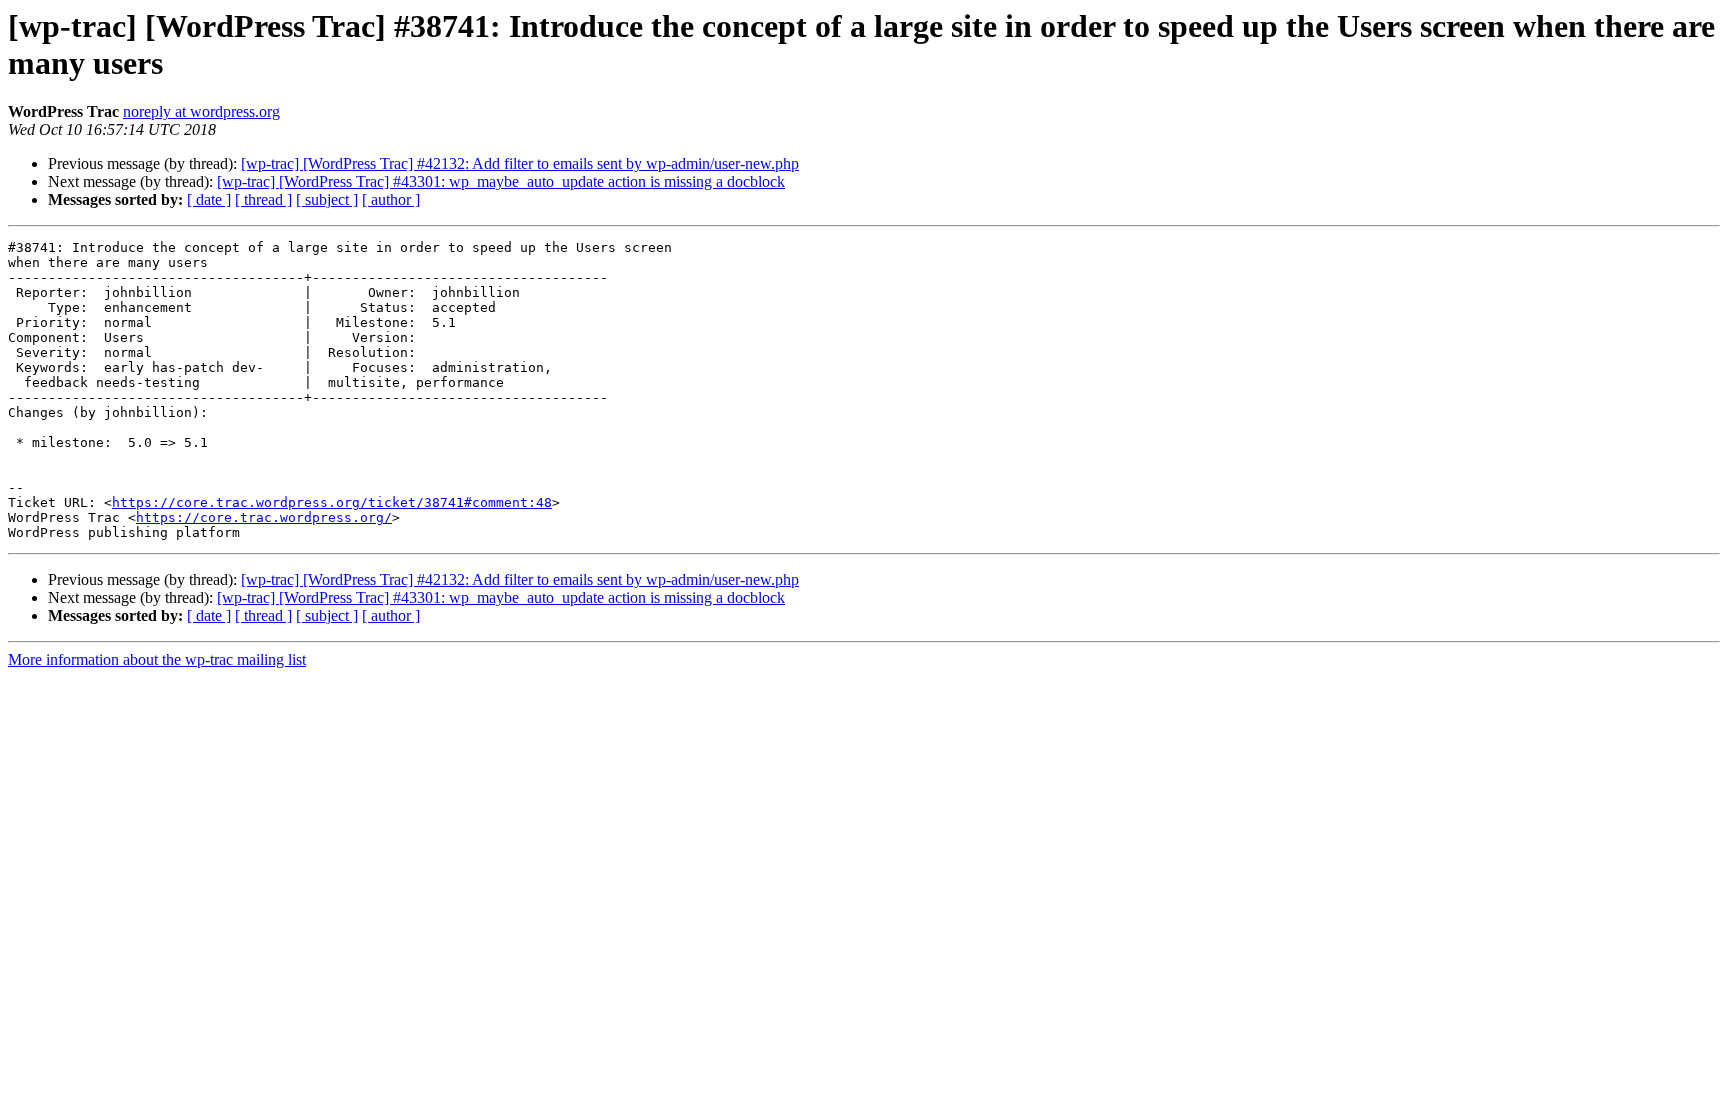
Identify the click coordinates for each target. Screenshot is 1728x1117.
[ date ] (209, 199)
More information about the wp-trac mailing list (157, 659)
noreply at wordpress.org (201, 111)
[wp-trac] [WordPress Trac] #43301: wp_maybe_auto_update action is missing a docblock (501, 181)
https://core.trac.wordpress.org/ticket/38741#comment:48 (332, 502)
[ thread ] (263, 199)
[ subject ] (327, 199)
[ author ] (391, 199)
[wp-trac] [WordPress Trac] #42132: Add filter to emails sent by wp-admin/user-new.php (520, 163)
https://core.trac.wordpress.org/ (264, 517)
